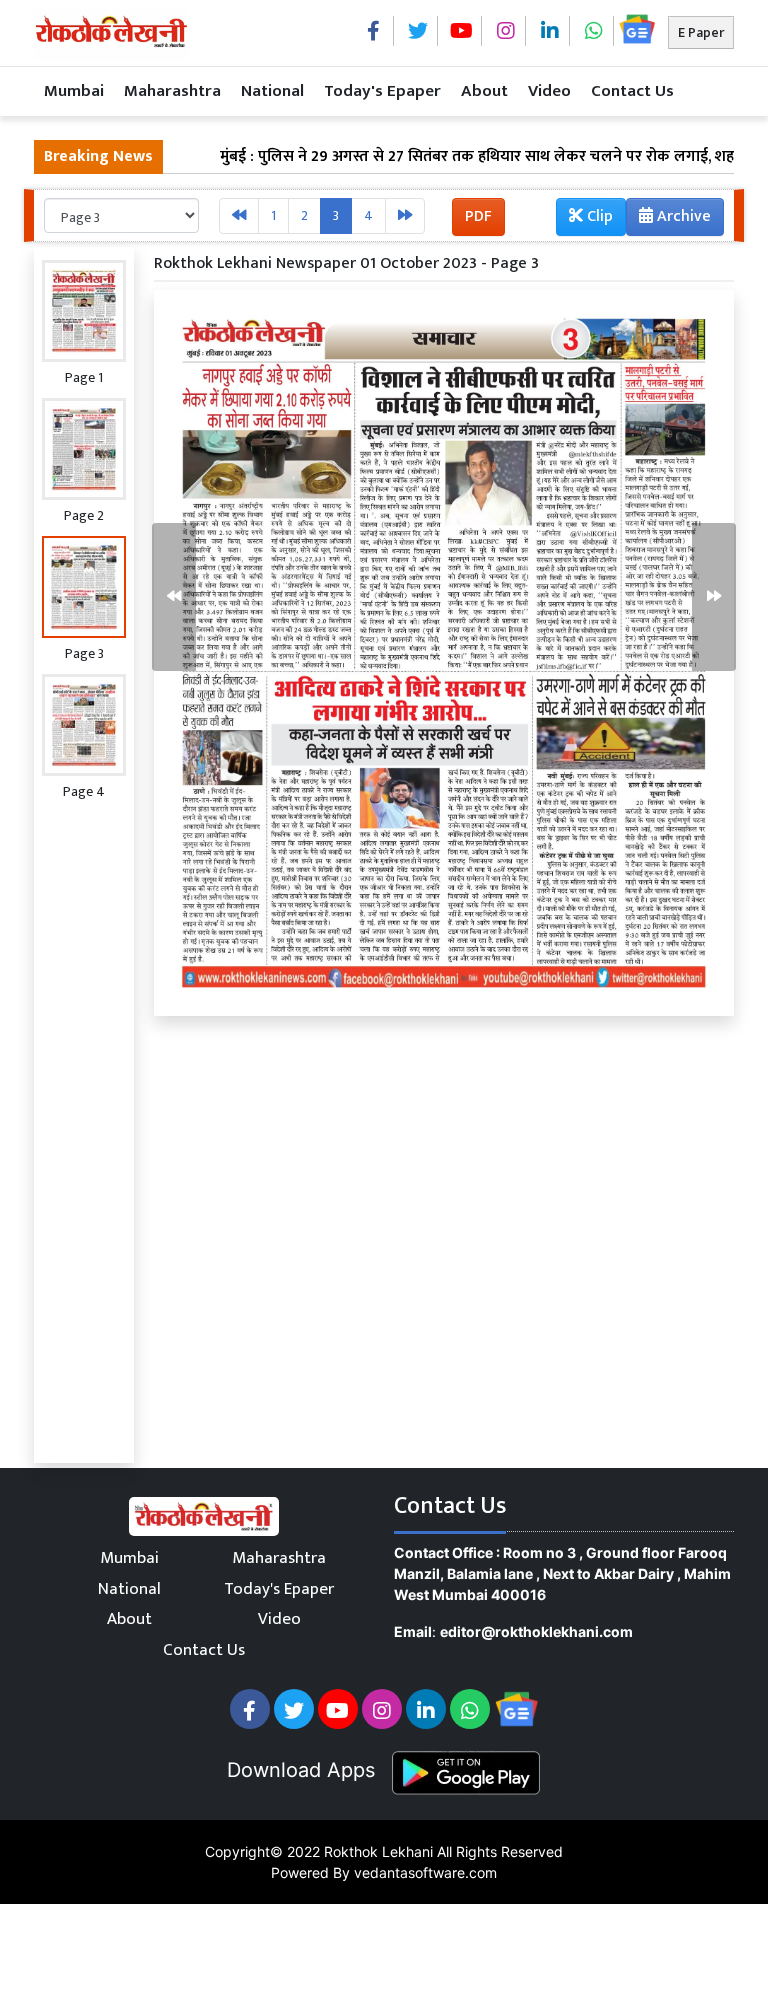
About (484, 91)
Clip (598, 216)
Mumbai (74, 91)
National (272, 91)
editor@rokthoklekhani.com (536, 1631)
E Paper (701, 32)
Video (549, 91)
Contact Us (632, 91)
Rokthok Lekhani (378, 1851)
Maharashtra (172, 91)
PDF (478, 216)
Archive (682, 216)
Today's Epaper (382, 91)
